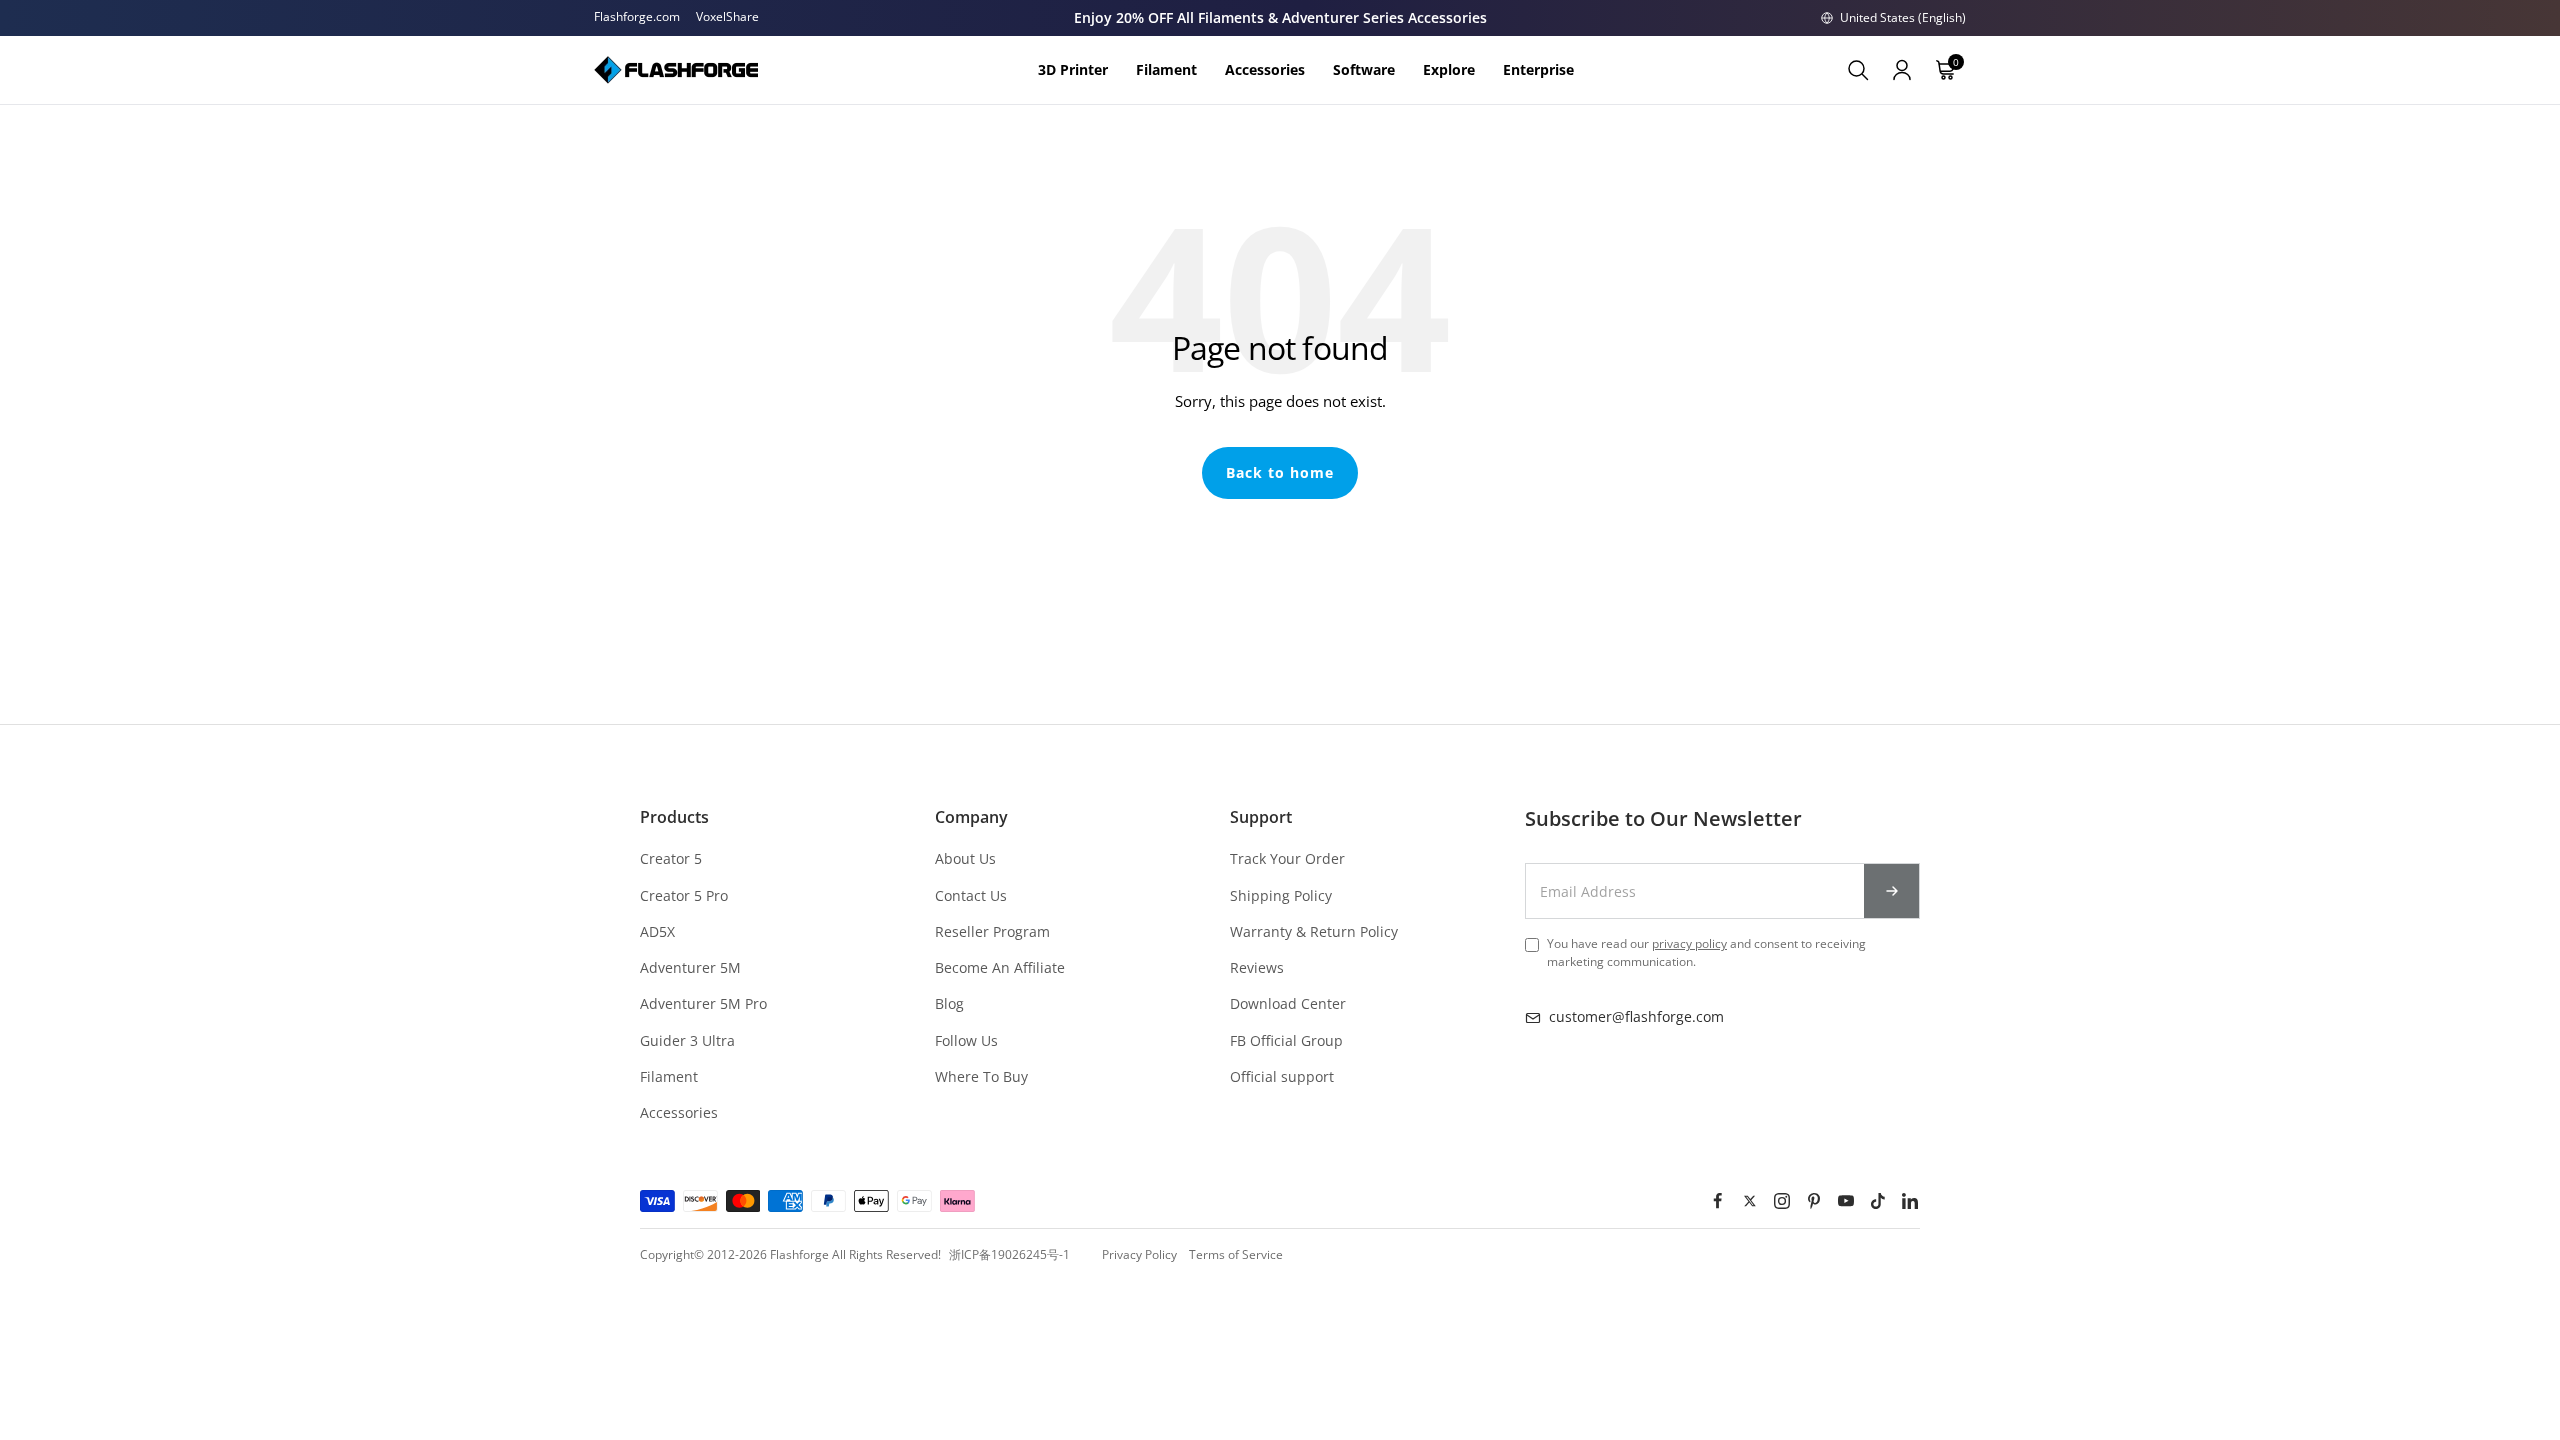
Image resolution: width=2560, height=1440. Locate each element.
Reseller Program (992, 931)
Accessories (679, 1112)
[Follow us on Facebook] (1718, 1201)
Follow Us (966, 1040)
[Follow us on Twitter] (1750, 1201)
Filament (669, 1076)
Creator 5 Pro (684, 895)
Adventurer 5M (690, 967)
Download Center (1288, 1003)
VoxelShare (727, 17)
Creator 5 (671, 858)
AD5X (657, 931)
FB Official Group (1286, 1040)
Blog (949, 1003)
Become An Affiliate (1000, 967)
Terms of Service (1236, 1254)
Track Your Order (1287, 858)
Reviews (1257, 967)
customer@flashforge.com (1636, 1016)
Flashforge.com (637, 17)
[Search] (1858, 70)
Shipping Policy (1281, 895)
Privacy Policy (1139, 1254)
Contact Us (971, 895)
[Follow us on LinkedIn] (1910, 1201)
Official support (1282, 1076)
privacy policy (1689, 943)
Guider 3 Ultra (687, 1040)
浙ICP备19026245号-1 (1009, 1254)
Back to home (1280, 472)
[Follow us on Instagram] (1782, 1201)
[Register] (1892, 891)
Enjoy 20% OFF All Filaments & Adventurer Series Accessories (1280, 17)
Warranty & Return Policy (1314, 931)
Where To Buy (981, 1076)
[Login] (1902, 70)
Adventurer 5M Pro (703, 1003)
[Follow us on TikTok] (1878, 1201)
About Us (965, 858)
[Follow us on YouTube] (1846, 1201)
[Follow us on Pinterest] (1814, 1201)
